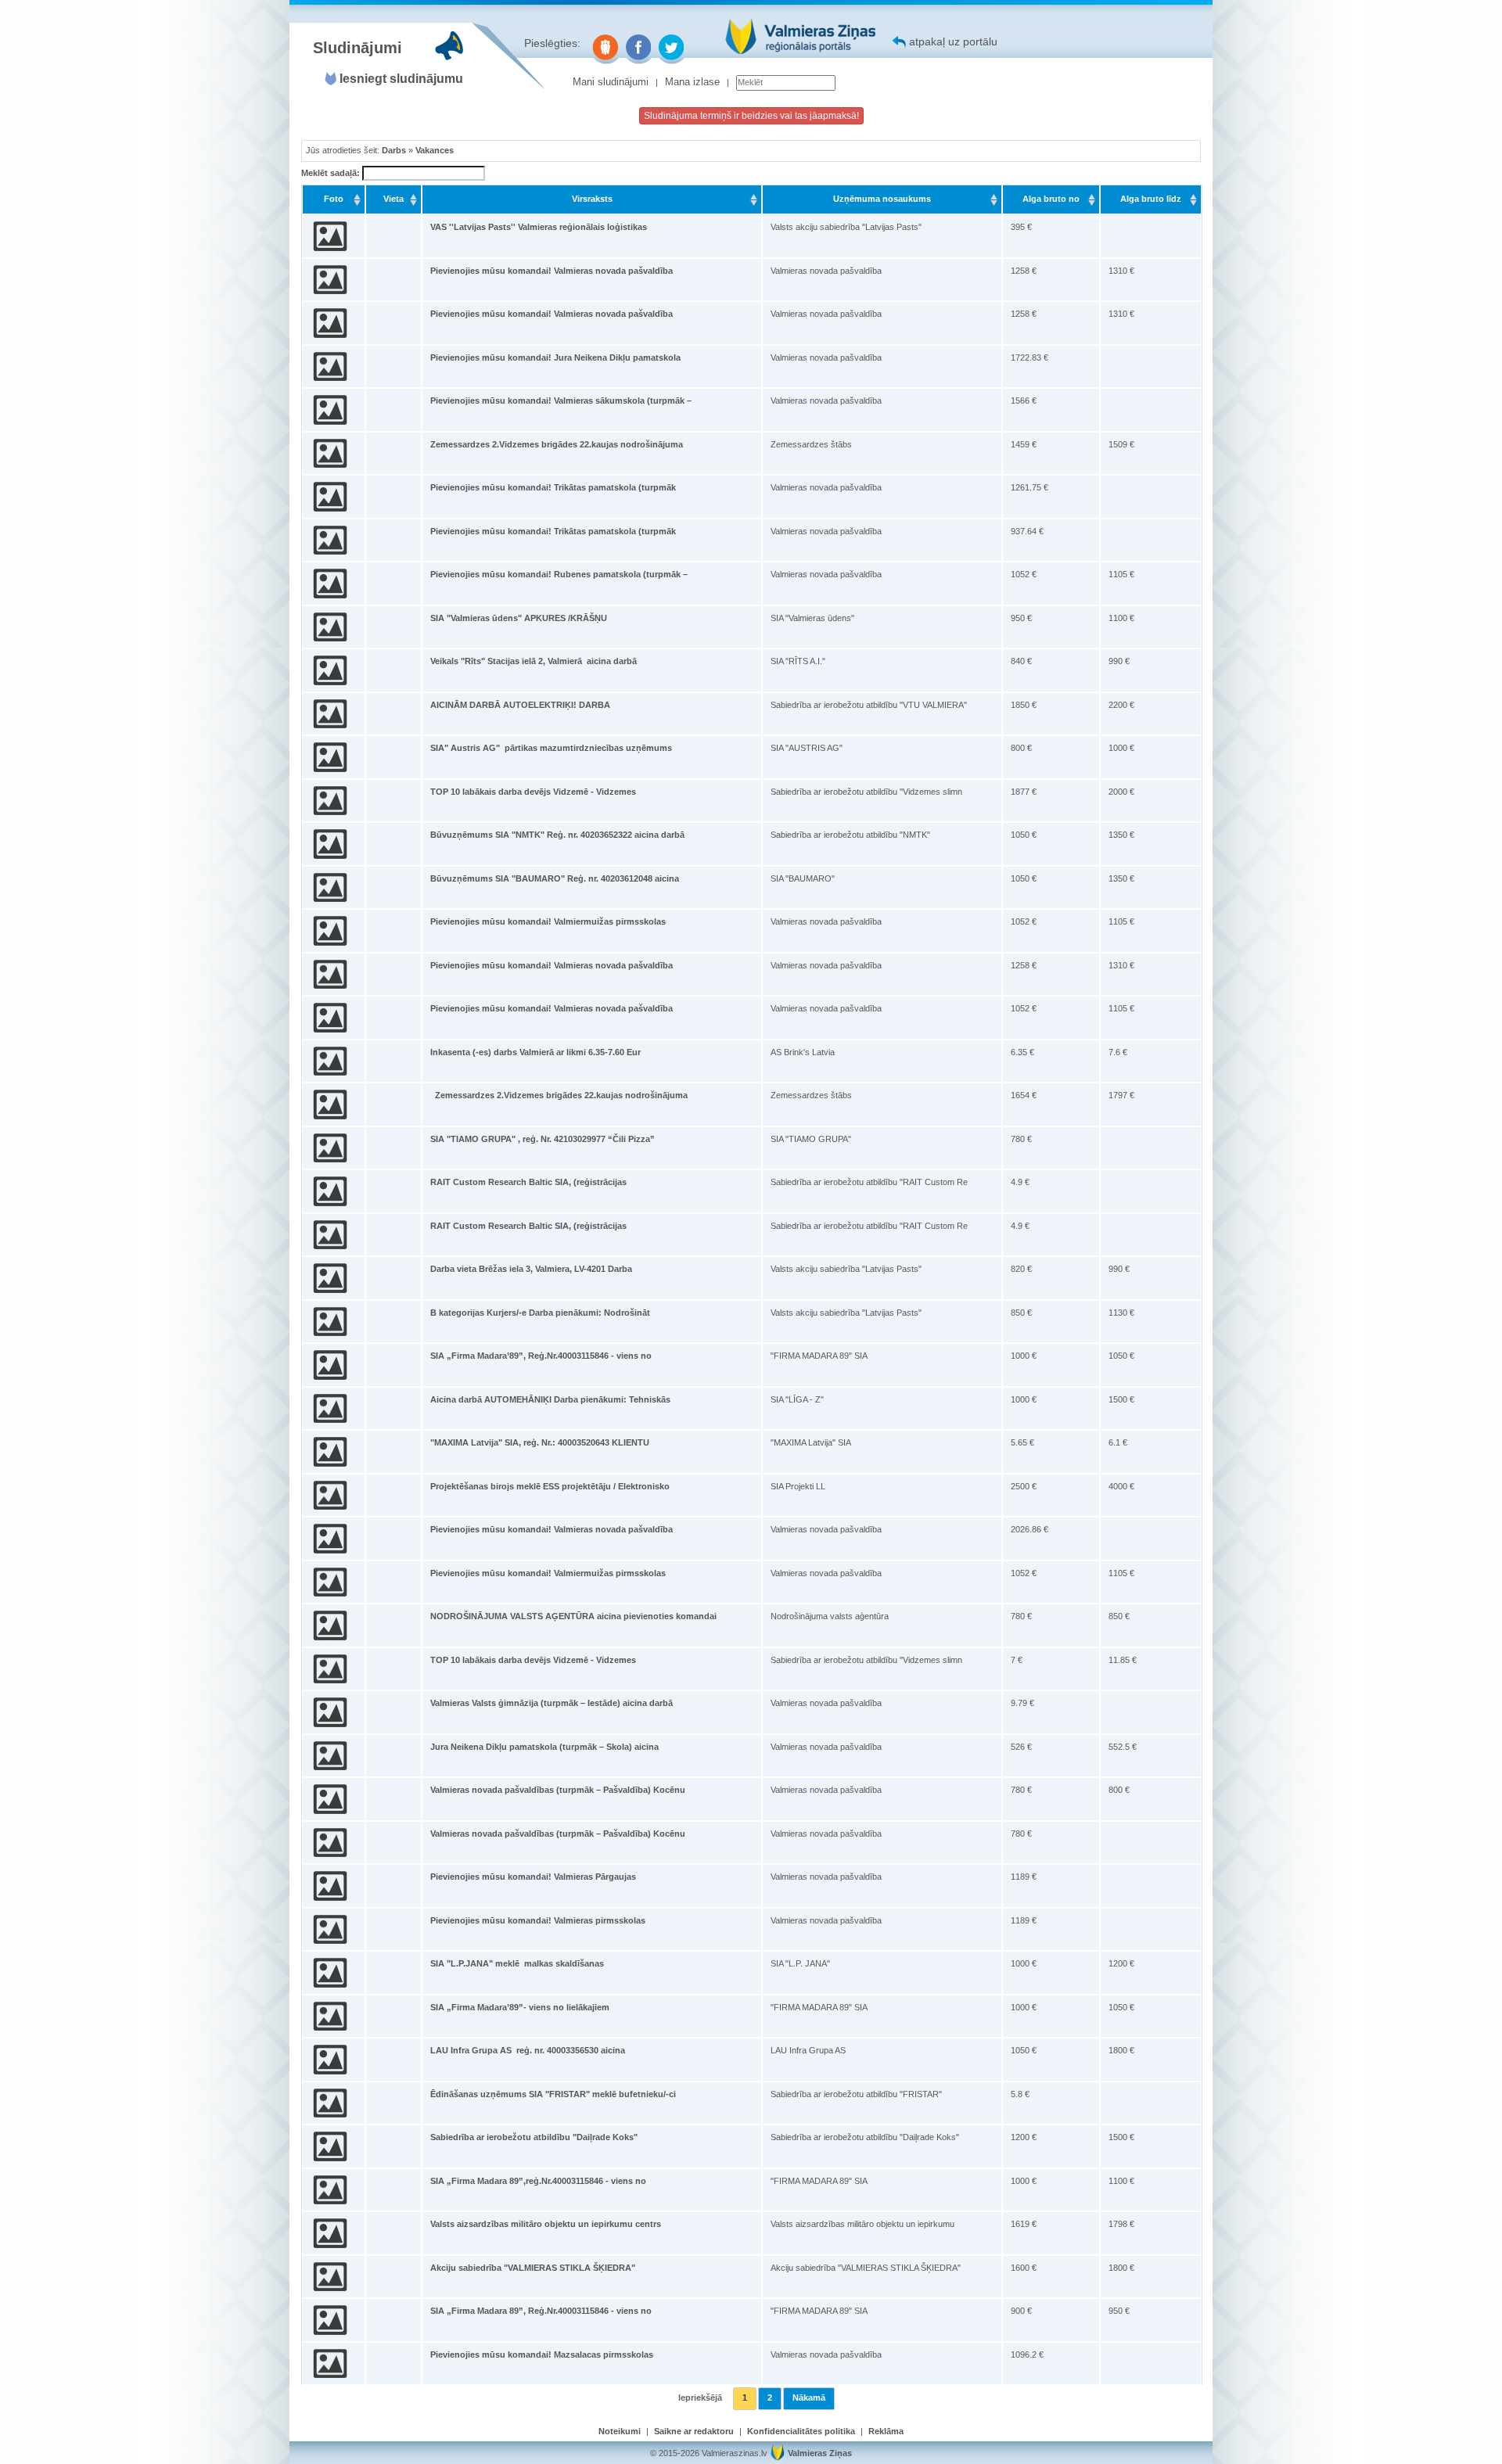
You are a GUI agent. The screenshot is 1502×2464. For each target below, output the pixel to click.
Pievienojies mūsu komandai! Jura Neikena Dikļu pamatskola (555, 357)
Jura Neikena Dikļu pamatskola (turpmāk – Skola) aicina (544, 1747)
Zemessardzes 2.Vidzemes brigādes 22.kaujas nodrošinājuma (557, 444)
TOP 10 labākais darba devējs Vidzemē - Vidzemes (533, 792)
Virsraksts (592, 199)
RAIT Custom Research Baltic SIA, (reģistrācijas (528, 1182)
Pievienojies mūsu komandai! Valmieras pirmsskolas (538, 1920)
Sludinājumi (358, 48)
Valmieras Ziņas (820, 2453)
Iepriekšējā (700, 2398)
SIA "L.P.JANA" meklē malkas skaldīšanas (517, 1963)
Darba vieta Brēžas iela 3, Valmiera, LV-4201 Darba (531, 1269)
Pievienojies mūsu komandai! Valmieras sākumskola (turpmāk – (561, 400)
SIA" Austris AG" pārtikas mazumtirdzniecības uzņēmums (551, 748)
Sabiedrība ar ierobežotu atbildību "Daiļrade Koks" (534, 2137)
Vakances (435, 150)
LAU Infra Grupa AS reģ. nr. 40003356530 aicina (528, 2050)
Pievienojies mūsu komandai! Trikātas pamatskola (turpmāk (553, 487)
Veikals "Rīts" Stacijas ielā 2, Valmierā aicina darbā (534, 661)
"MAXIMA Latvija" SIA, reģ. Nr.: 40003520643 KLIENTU (540, 1442)
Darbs (394, 150)
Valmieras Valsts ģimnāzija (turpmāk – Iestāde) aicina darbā (552, 1703)
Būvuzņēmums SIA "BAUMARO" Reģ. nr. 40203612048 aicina (555, 878)
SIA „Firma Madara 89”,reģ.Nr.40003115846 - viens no (538, 2181)
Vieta (393, 199)
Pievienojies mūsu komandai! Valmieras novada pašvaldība (552, 271)
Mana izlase (692, 82)
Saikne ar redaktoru (694, 2431)
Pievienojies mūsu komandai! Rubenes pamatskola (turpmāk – (559, 574)
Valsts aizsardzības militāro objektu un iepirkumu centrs (546, 2224)
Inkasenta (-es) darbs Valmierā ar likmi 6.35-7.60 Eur (535, 1052)
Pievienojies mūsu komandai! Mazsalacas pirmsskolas (542, 2354)
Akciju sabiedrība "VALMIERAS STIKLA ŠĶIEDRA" (533, 2268)
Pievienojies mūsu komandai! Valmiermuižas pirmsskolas (548, 921)
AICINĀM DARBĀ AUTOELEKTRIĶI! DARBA (520, 705)
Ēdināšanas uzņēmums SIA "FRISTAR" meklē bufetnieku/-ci (553, 2094)
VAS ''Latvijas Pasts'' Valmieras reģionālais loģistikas (539, 227)
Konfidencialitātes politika (801, 2431)
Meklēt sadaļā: (332, 173)
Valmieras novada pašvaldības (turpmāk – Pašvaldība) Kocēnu (558, 1790)
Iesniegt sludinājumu (401, 79)
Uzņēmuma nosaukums (882, 199)
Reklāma (886, 2431)
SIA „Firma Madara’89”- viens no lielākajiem (520, 2007)
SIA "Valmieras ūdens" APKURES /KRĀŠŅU (519, 618)
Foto (334, 199)
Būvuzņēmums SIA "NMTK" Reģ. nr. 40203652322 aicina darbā (557, 835)
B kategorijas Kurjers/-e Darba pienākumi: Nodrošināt (540, 1313)
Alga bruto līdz (1151, 199)
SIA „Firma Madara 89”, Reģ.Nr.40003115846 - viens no (541, 2311)
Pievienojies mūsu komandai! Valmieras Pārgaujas (533, 1877)
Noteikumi (620, 2431)
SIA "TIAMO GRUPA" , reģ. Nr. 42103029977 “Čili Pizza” (543, 1139)
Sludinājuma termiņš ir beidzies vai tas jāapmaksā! (751, 116)
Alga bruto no (1051, 199)
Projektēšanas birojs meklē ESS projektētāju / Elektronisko (550, 1486)
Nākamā (809, 2398)
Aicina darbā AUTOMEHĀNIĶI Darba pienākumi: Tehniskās (550, 1399)
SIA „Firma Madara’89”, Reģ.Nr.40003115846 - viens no (541, 1356)
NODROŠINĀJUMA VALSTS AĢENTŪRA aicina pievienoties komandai (573, 1616)
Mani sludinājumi (611, 82)
